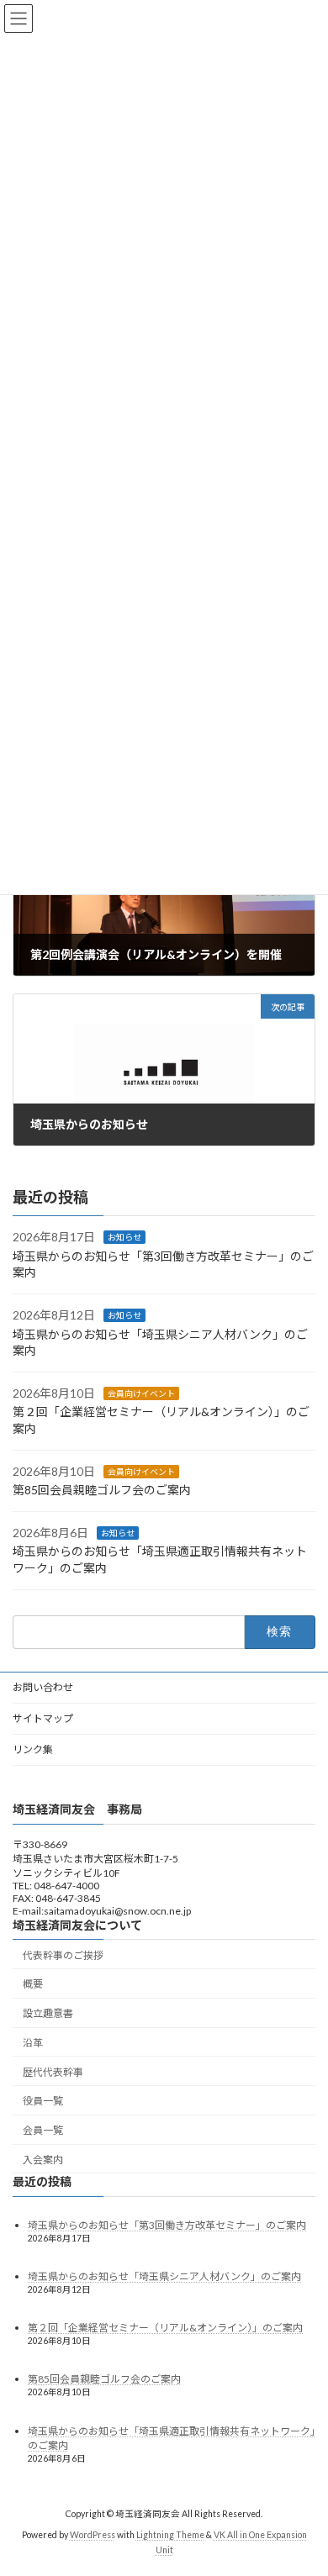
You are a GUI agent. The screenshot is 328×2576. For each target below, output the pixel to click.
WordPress (93, 2536)
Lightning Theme (170, 2536)
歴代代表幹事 (53, 2072)
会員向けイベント (141, 1393)
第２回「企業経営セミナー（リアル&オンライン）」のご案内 (165, 2328)
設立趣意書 (48, 2014)
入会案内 (43, 2160)
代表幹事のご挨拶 (63, 1955)
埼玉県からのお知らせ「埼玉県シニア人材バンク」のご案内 (164, 2276)
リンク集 (33, 1749)
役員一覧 (43, 2102)
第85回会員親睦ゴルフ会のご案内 (102, 1490)
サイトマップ (43, 1718)
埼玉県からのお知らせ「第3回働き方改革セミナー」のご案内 (167, 2225)
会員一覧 (43, 2131)
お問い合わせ (43, 1687)
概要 (33, 1985)
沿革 (33, 2043)
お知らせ (124, 1237)
